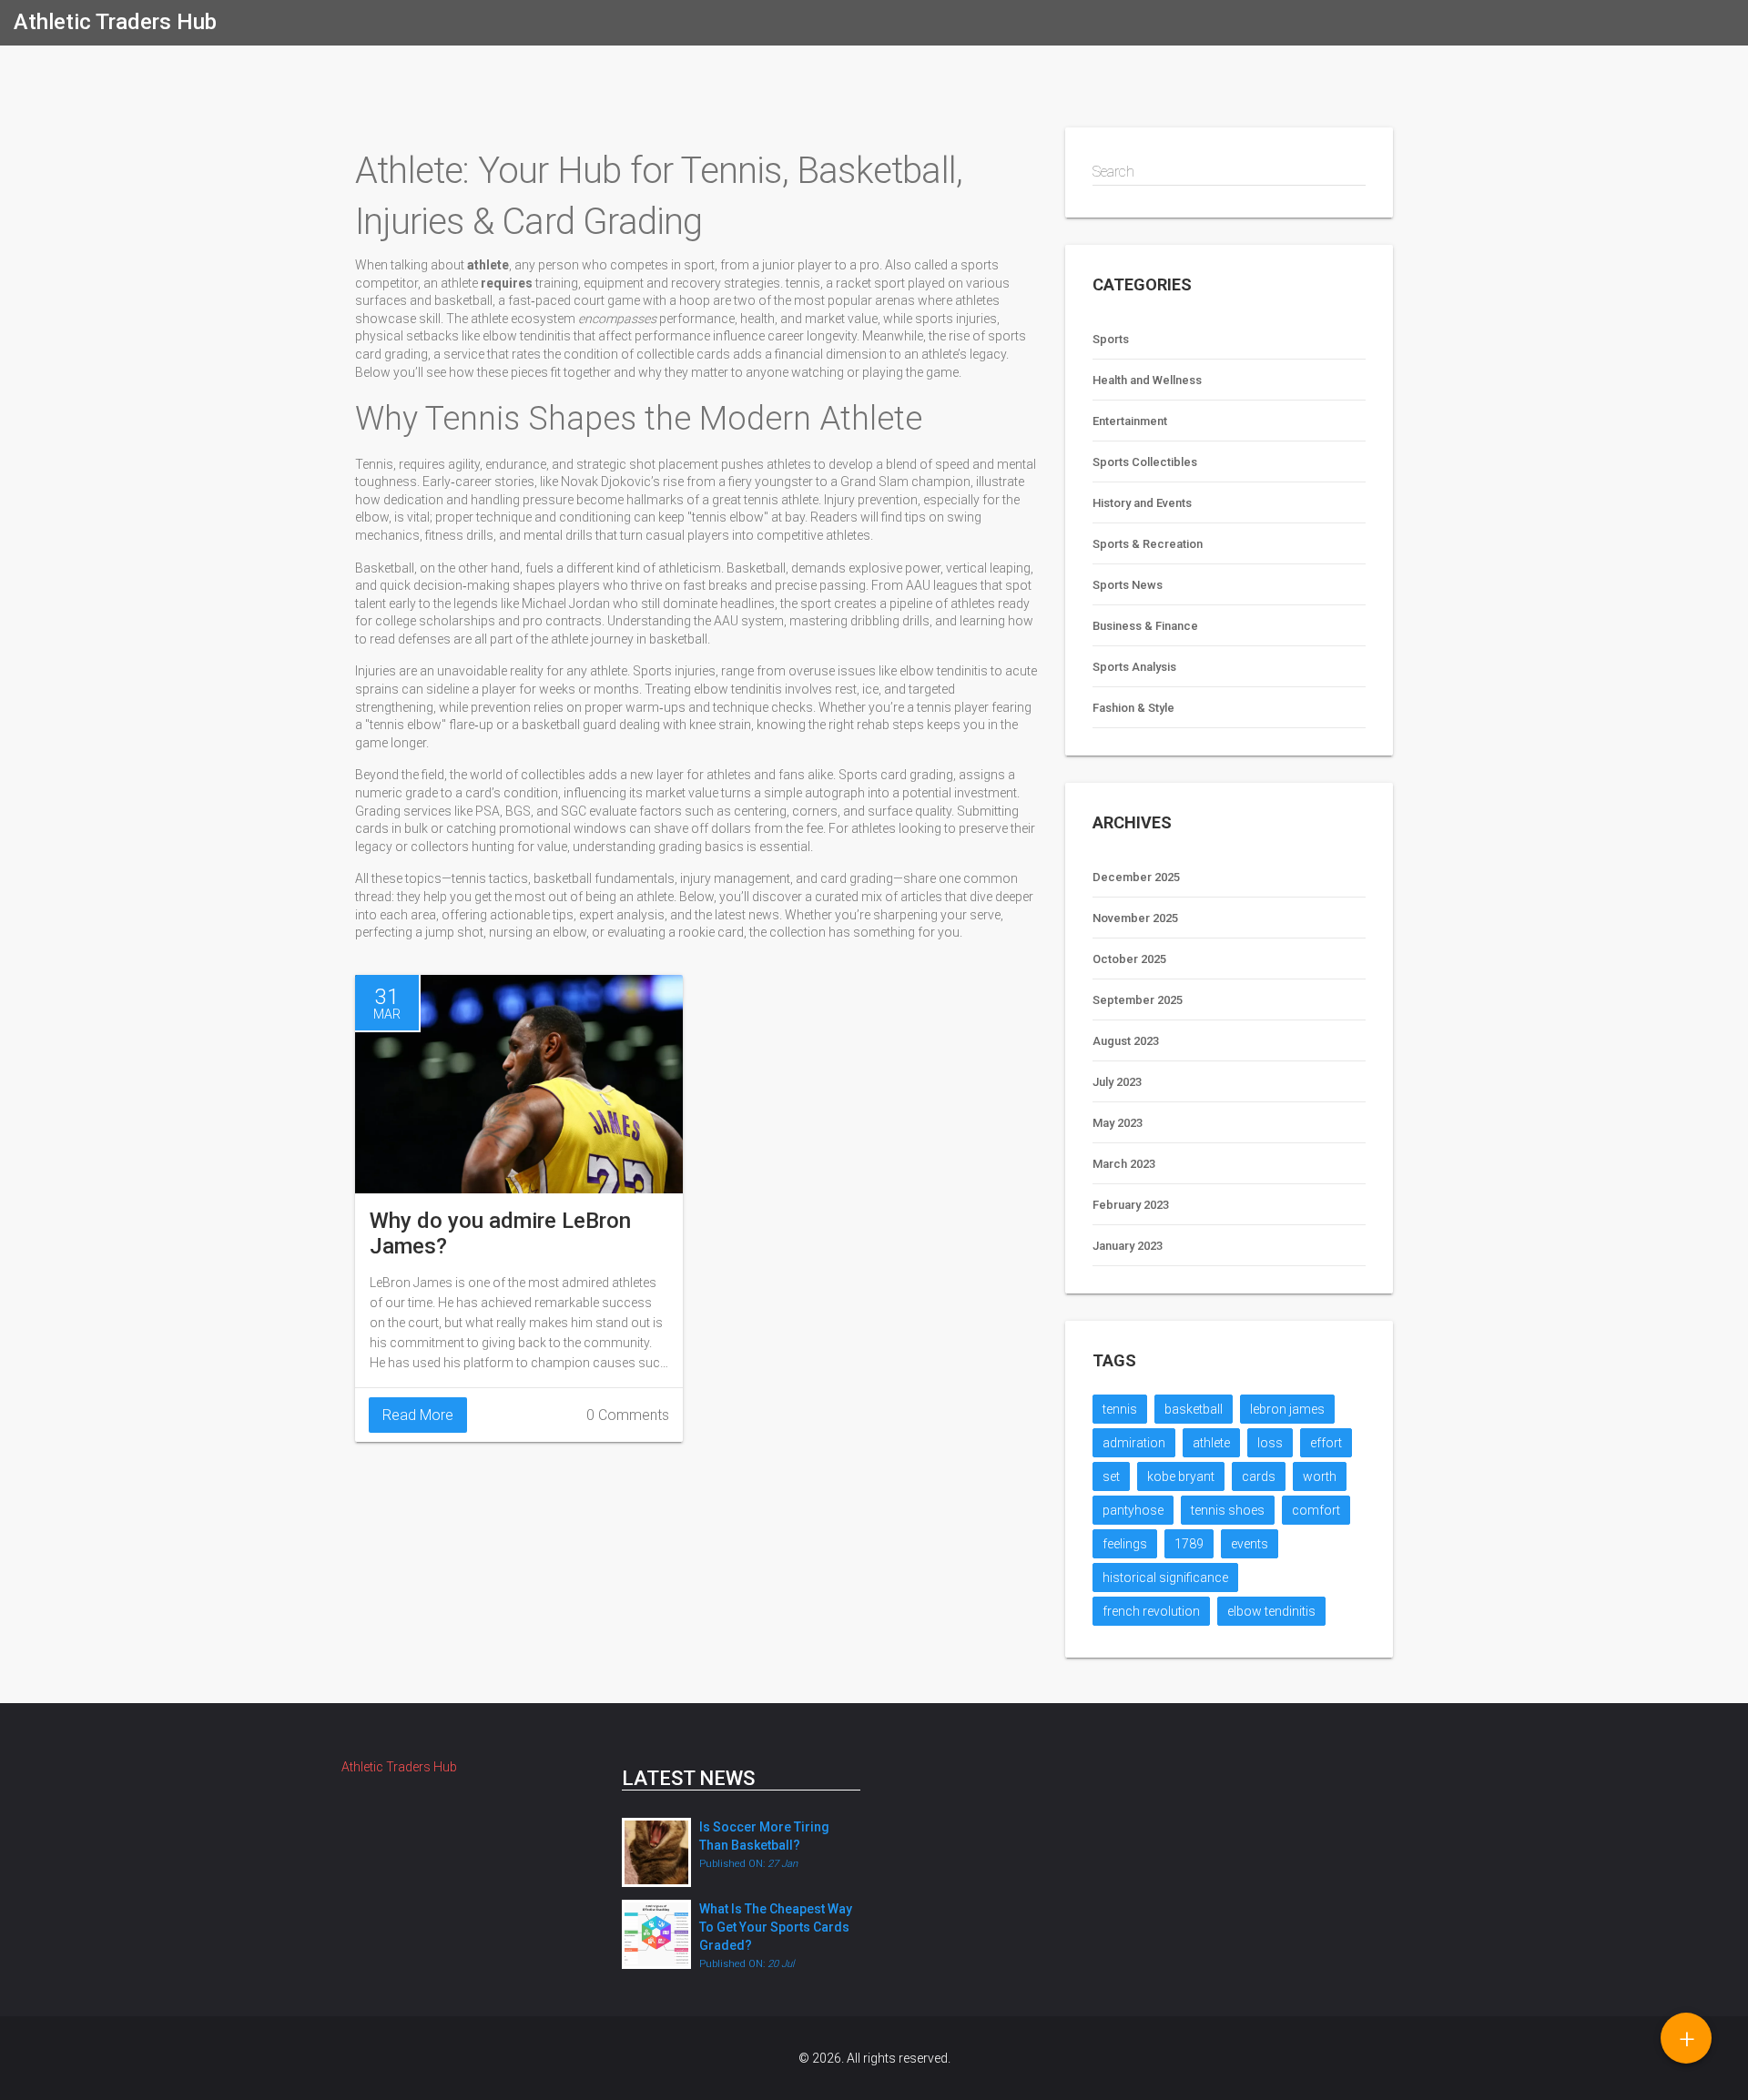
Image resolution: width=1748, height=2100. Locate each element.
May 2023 (1118, 1123)
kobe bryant (1181, 1476)
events (1250, 1544)
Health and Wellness (1147, 380)
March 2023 (1124, 1164)
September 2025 (1138, 1000)
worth (1320, 1476)
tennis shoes (1228, 1510)
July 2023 (1117, 1082)
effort (1326, 1443)
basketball (1194, 1409)
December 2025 (1136, 877)
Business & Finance (1145, 626)
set (1111, 1476)
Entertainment (1130, 421)
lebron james (1287, 1409)
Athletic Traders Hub (115, 22)
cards (1259, 1476)
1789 (1189, 1544)
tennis (1120, 1409)
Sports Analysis (1134, 667)
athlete (1211, 1443)
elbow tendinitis (1271, 1611)
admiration (1134, 1443)
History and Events (1142, 503)
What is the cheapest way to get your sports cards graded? (776, 1927)
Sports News (1128, 585)
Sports (1111, 339)
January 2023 (1128, 1246)
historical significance (1165, 1578)
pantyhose (1133, 1510)
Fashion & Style (1133, 708)
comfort (1316, 1510)
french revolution (1151, 1611)
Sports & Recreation (1148, 544)
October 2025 (1129, 959)
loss (1270, 1443)
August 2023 (1126, 1041)
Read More (418, 1415)
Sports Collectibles (1145, 462)
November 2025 (1135, 918)
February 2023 (1131, 1205)
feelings (1125, 1544)
